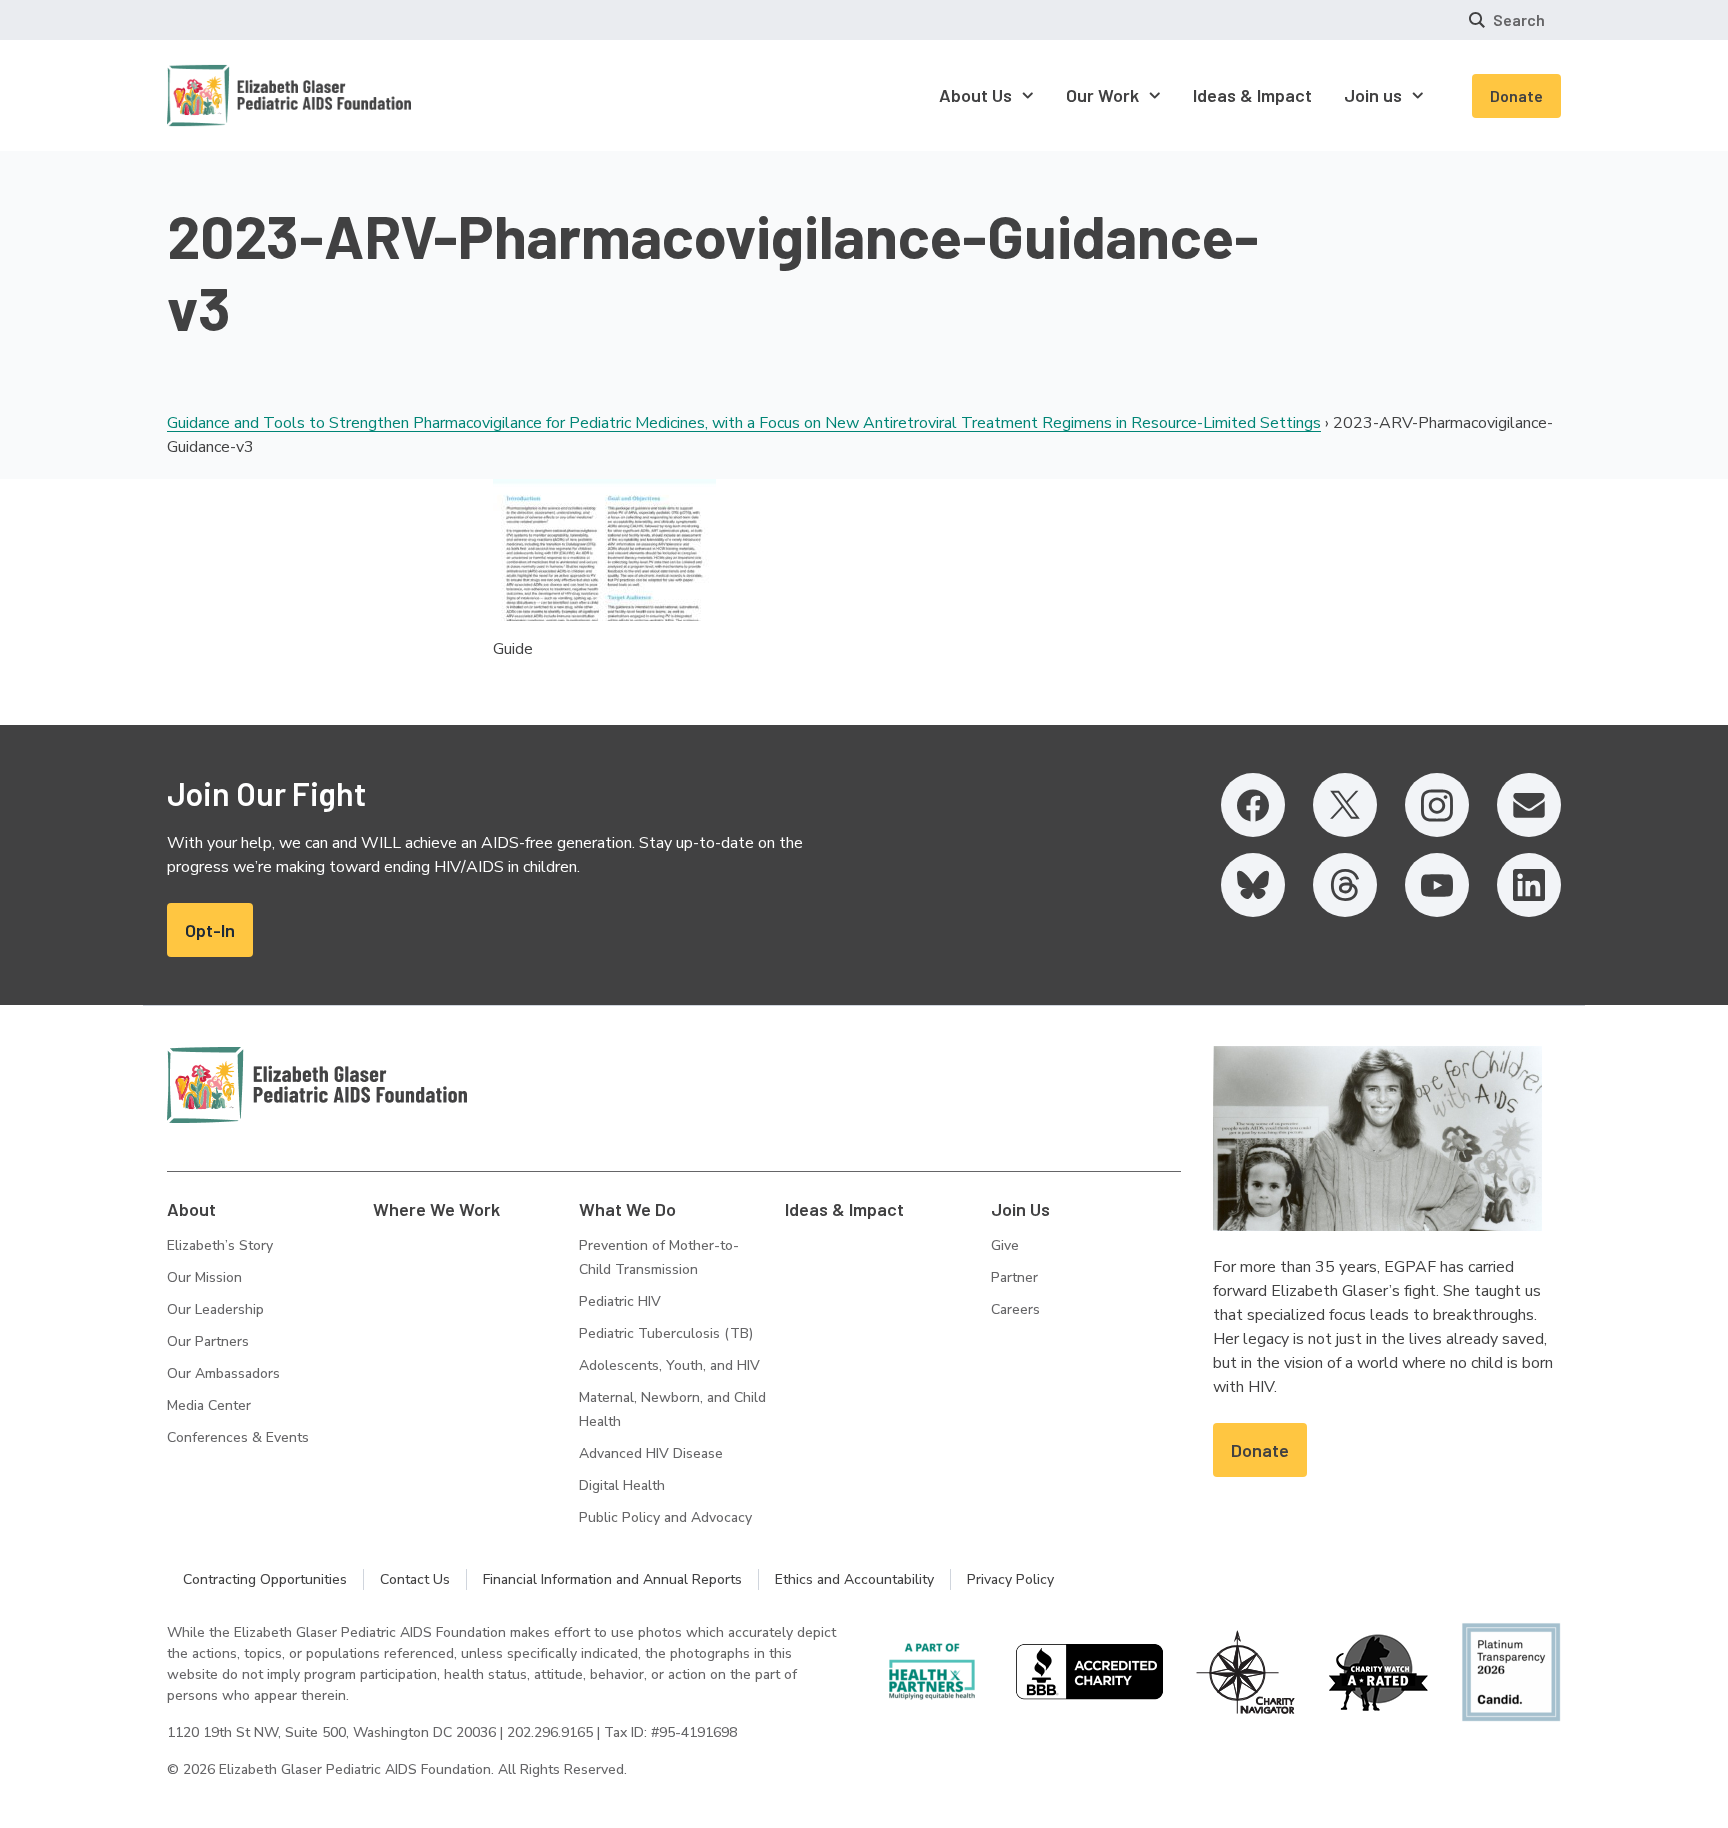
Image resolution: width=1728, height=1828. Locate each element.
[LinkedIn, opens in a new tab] (1529, 885)
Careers (1015, 1309)
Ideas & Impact (844, 1209)
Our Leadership (215, 1309)
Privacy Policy (1010, 1579)
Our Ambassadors (223, 1373)
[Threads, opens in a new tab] (1345, 885)
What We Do (627, 1209)
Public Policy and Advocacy (665, 1517)
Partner (1014, 1277)
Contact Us (415, 1579)
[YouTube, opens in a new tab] (1437, 885)
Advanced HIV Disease (651, 1453)
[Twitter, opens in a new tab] (1345, 805)
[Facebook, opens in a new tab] (1253, 805)
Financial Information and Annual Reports (612, 1579)
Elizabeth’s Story (220, 1245)
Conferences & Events (238, 1437)
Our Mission (204, 1277)
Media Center (209, 1405)
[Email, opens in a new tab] (1529, 805)
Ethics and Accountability (854, 1579)
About (191, 1209)
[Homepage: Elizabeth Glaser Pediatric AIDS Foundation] (237, 95)
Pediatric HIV (620, 1301)
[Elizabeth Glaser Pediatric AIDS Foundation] (317, 1085)
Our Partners (208, 1341)
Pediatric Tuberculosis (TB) (666, 1333)
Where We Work (436, 1209)
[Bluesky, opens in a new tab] (1253, 885)
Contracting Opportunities (265, 1579)
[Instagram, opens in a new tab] (1437, 805)
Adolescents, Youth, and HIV (669, 1365)
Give (1005, 1245)
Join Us (1020, 1209)
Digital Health (622, 1485)
